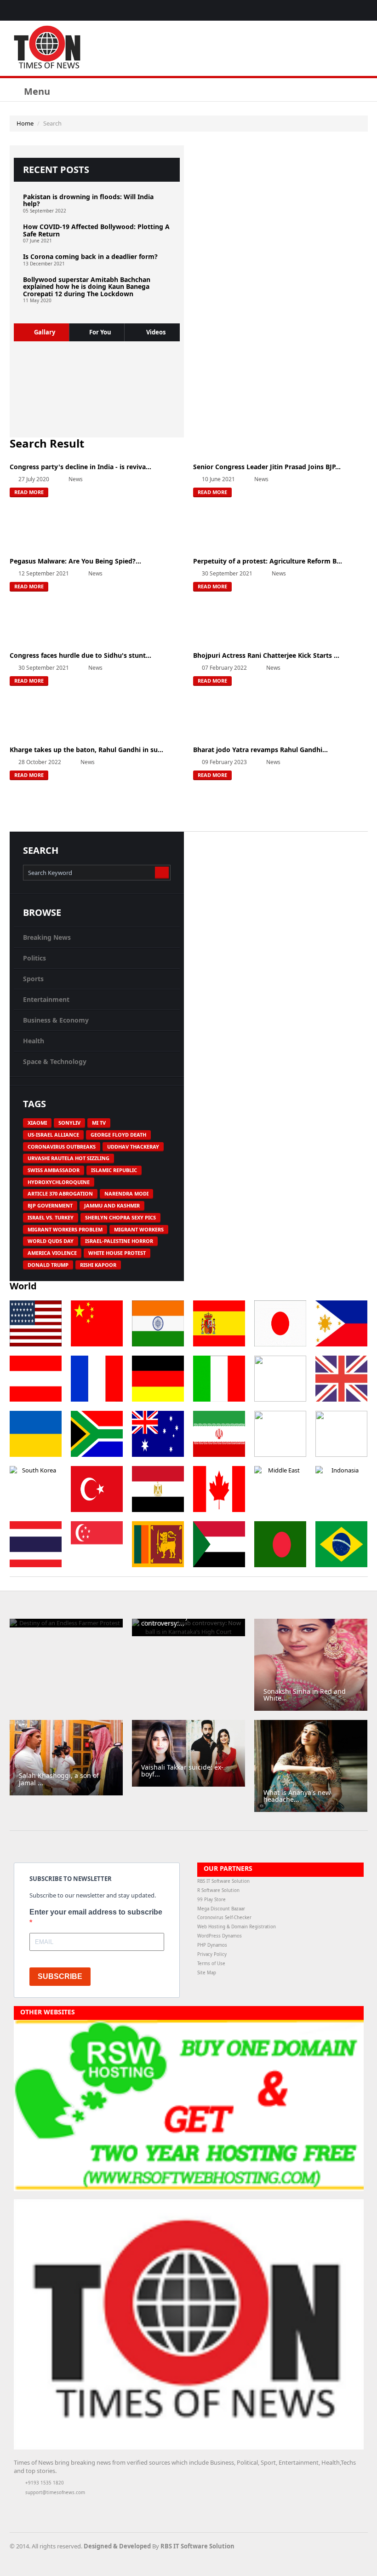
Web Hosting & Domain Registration (237, 1927)
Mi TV (99, 1123)
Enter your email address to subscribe (96, 1912)
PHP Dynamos (212, 1945)
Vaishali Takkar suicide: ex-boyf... (182, 1771)
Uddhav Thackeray (133, 1147)
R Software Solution (218, 1890)
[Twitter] (351, 10)
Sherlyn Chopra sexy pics (120, 1217)
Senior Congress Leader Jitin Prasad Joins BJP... (267, 467)
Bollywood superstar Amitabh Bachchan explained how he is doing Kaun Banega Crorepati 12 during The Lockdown (87, 287)
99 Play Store (211, 1900)
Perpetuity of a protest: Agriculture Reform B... (268, 561)
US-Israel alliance (53, 1135)
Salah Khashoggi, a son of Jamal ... (59, 1779)
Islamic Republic (114, 1170)
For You (100, 332)
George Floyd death (118, 1135)
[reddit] (328, 10)
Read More (29, 492)
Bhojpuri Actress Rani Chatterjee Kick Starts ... (266, 655)
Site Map (207, 1973)
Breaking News (47, 937)
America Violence (52, 1253)
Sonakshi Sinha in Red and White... (305, 1695)
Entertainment (46, 999)
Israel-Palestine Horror (119, 1241)
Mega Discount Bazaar (221, 1909)
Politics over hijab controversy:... (168, 1620)
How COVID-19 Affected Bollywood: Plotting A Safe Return (96, 230)
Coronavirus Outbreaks (62, 1147)
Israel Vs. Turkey (51, 1217)
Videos (156, 332)
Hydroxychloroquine (59, 1182)
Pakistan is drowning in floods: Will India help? (88, 200)
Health (34, 1041)
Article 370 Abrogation (60, 1193)
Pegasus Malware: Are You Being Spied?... (75, 561)
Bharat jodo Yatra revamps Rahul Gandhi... (260, 750)
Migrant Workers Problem (65, 1229)
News (76, 479)
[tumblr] (363, 10)
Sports (33, 979)
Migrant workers (139, 1229)
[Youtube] (340, 10)
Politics (34, 958)
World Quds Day (51, 1241)
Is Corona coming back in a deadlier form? (90, 256)
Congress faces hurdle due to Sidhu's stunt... (80, 655)
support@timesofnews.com (55, 2493)
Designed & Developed (117, 2546)
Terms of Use (211, 1964)
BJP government (50, 1205)
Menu (36, 91)
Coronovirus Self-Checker (224, 1918)
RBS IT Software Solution (223, 1881)
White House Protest (117, 1253)
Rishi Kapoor (98, 1265)
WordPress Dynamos (220, 1936)
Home (25, 123)
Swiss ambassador (54, 1170)
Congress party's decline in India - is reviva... (80, 467)
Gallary (45, 332)
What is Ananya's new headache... (297, 1796)
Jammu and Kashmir (112, 1205)
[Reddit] (329, 2547)
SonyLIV (69, 1123)
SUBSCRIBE (60, 1976)
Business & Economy (56, 1020)
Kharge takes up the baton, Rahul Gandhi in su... (86, 750)
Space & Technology (55, 1061)
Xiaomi (37, 1123)
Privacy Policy (212, 1954)
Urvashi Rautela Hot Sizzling (69, 1158)
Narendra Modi (126, 1193)
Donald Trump (48, 1265)
